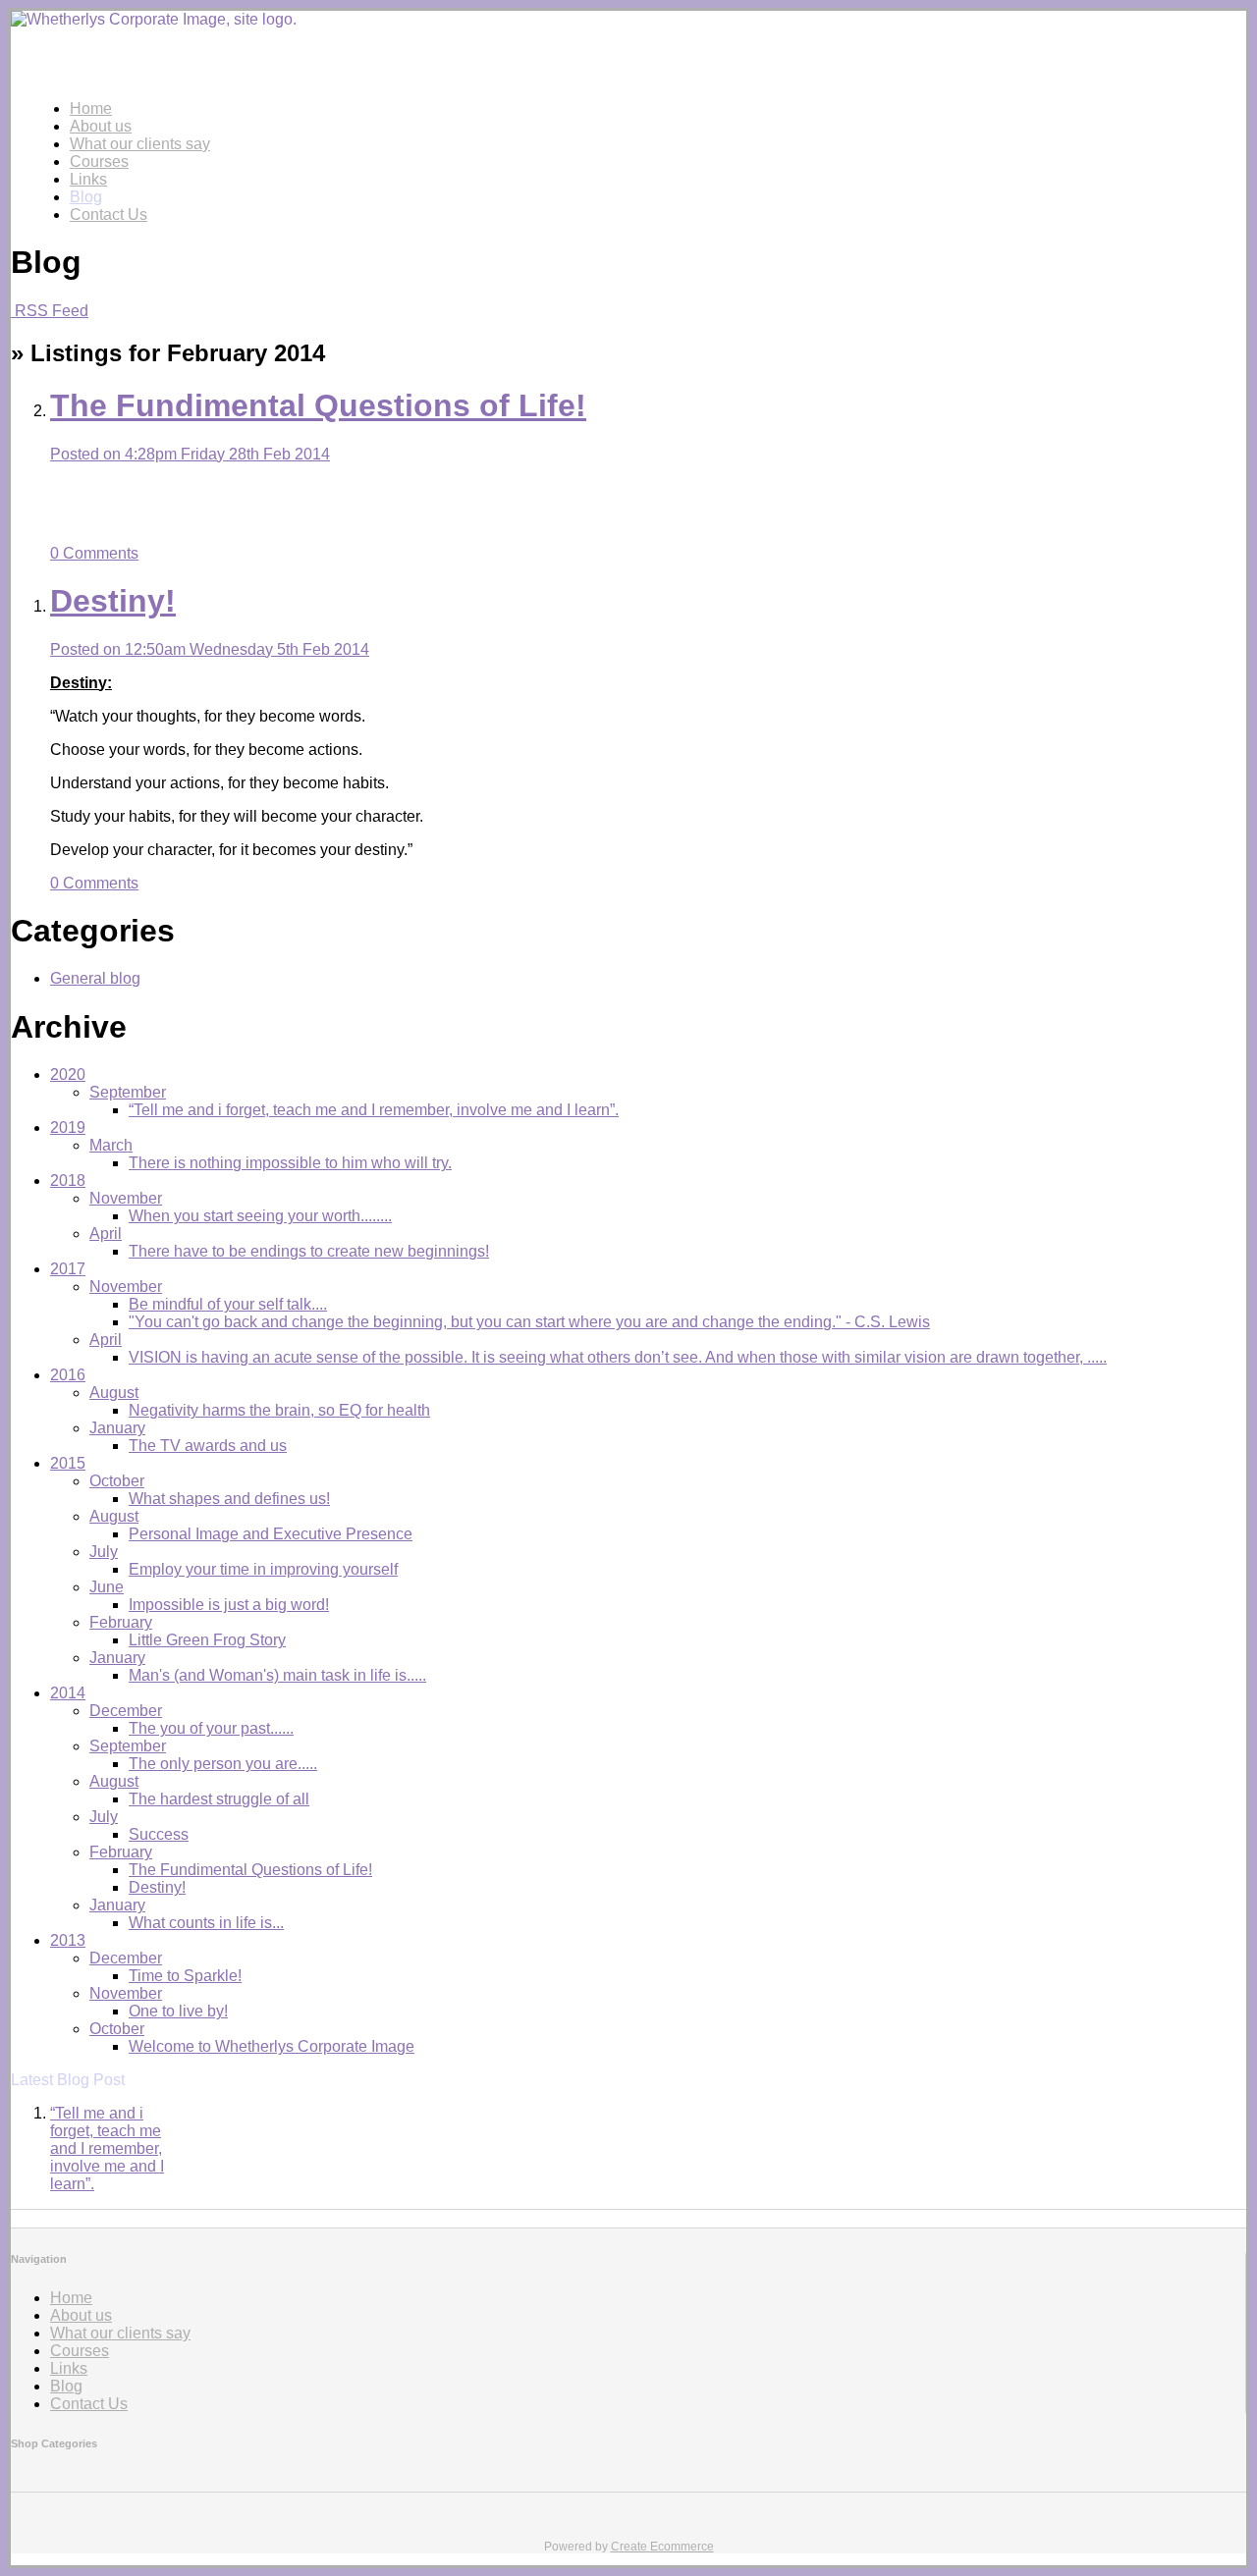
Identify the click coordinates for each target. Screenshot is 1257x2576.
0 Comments (94, 553)
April (106, 1234)
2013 (68, 1940)
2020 (68, 1074)
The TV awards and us (208, 1446)
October (117, 1481)
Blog (86, 197)
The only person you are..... (223, 1764)
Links (88, 179)
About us (101, 126)
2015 (68, 1463)
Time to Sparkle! (185, 1976)
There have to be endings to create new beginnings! (309, 1251)
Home (91, 108)
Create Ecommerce (662, 2547)
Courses (99, 161)
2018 (68, 1181)
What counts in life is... (206, 1923)
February (121, 1622)
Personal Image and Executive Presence (271, 1534)
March (111, 1145)
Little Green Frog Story (207, 1640)
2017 (68, 1269)
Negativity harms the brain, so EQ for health (279, 1410)
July (104, 1552)
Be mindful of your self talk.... (228, 1304)
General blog (95, 978)
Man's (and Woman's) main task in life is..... (277, 1675)
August (114, 1393)
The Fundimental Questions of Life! (250, 1870)
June (107, 1587)
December (126, 1711)
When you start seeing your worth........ (260, 1216)
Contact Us (109, 215)
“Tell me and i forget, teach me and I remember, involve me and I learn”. (374, 1110)
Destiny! (157, 1887)
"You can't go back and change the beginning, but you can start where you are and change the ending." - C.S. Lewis (529, 1322)
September (128, 1092)
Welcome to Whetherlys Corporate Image (272, 2046)
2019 (68, 1127)
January (117, 1428)
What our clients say (140, 144)
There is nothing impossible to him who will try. (290, 1163)
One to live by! (178, 2011)
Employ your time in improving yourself (263, 1569)
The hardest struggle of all (219, 1799)
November (126, 1198)
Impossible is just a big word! (229, 1605)
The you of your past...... (211, 1728)
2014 (68, 1693)
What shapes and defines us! (229, 1499)
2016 (68, 1375)
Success (159, 1834)
